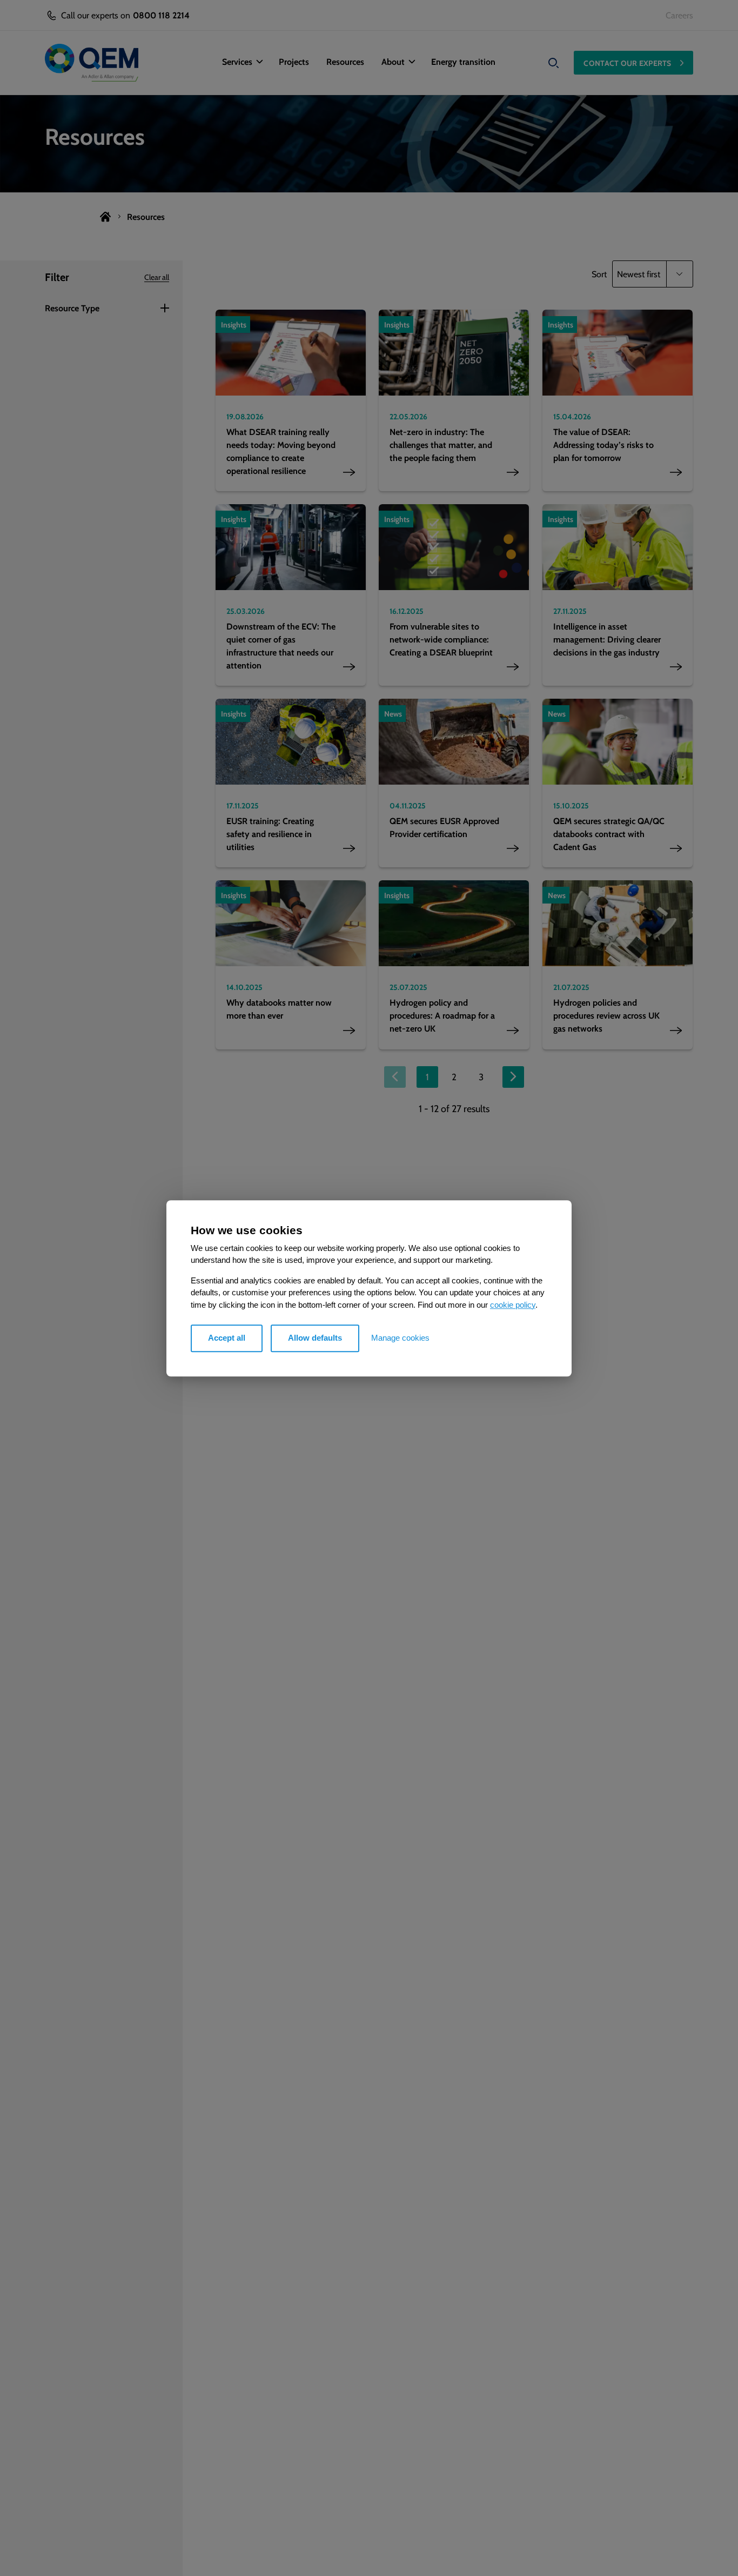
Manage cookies (400, 1338)
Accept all (227, 1338)
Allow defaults (315, 1338)
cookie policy (513, 1304)
